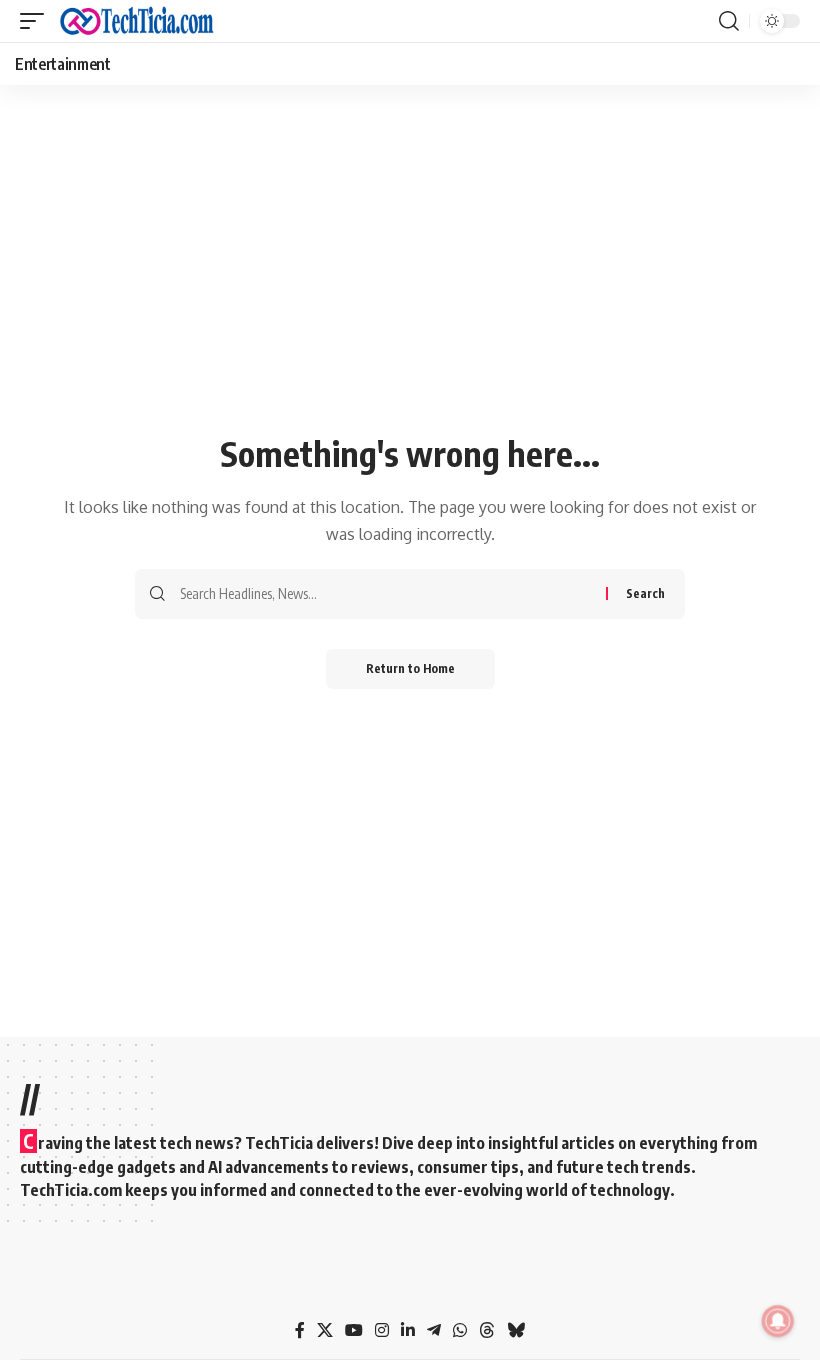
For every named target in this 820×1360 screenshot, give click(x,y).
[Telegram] (434, 1330)
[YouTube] (354, 1330)
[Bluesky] (516, 1330)
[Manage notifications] (778, 1321)
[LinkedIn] (408, 1330)
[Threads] (487, 1330)
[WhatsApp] (460, 1330)
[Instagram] (382, 1330)
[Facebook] (300, 1330)
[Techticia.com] (137, 21)
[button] (37, 21)
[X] (325, 1330)
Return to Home (410, 668)
